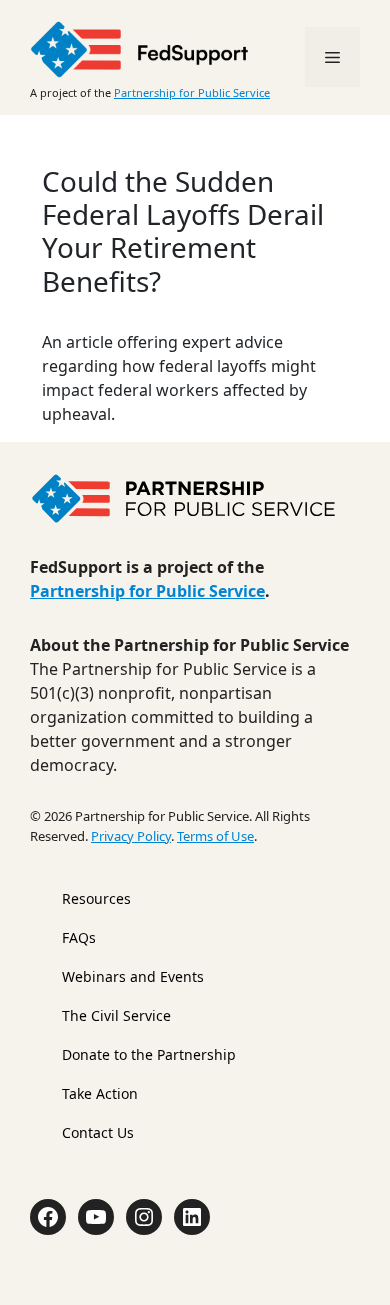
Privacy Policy (131, 836)
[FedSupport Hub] (140, 47)
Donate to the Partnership (149, 1054)
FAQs (79, 937)
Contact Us (98, 1132)
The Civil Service (116, 1015)
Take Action (100, 1093)
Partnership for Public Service (192, 92)
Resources (96, 898)
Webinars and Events (133, 976)
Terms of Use (215, 836)
